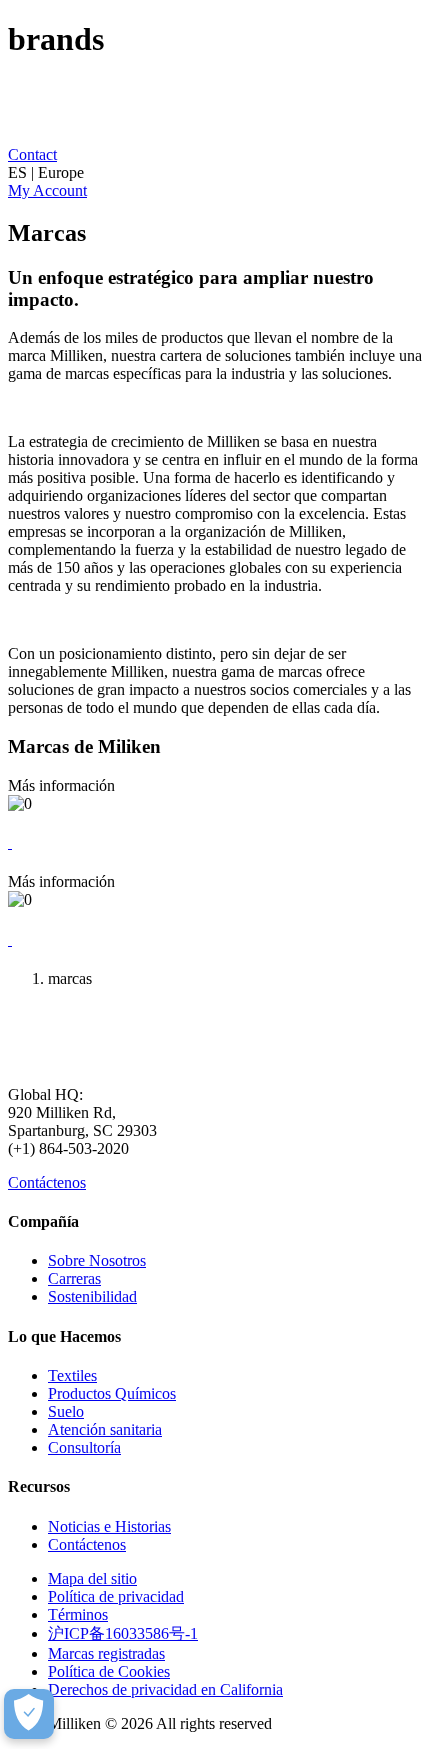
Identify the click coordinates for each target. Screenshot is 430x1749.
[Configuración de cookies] (29, 1714)
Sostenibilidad (92, 1296)
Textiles (72, 1375)
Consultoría (84, 1447)
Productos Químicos (112, 1393)
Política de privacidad (116, 1596)
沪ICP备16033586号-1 (123, 1633)
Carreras (74, 1278)
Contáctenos (47, 1182)
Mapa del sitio (92, 1578)
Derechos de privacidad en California (165, 1689)
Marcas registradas (106, 1653)
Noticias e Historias (109, 1526)
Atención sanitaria (105, 1429)
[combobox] (215, 173)
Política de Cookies (109, 1671)
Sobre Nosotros (97, 1260)
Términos (78, 1614)
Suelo (66, 1411)
